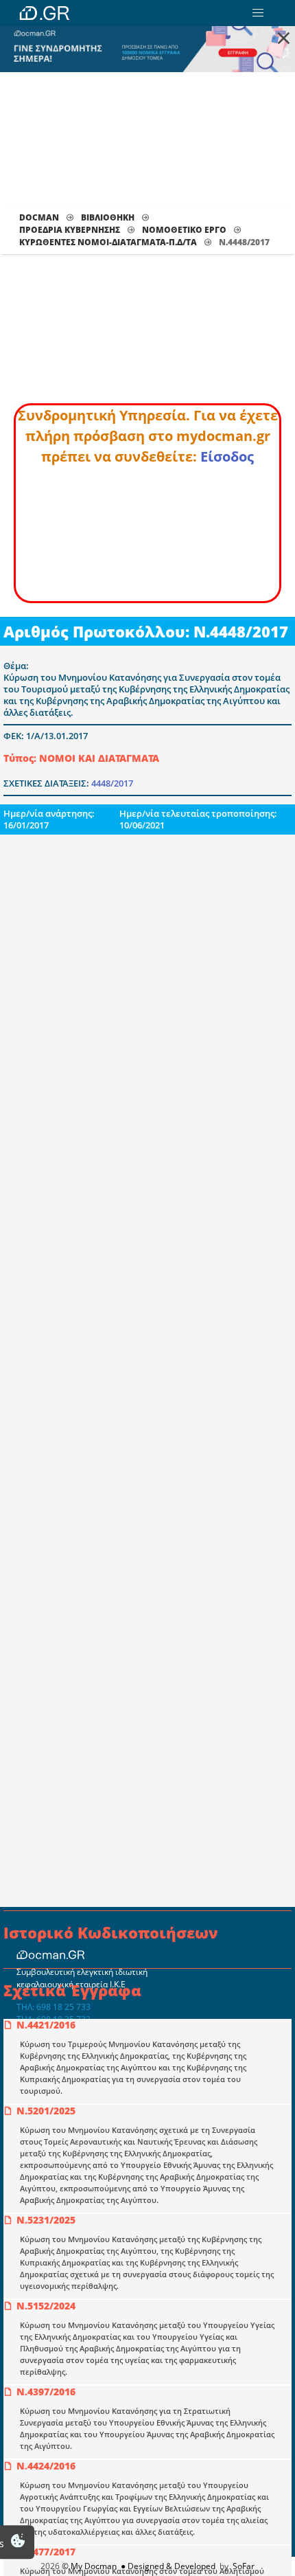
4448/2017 (112, 783)
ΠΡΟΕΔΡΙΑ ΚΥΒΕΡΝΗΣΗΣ (70, 230)
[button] (258, 13)
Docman (39, 217)
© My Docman (89, 2566)
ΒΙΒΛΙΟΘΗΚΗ (108, 217)
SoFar (244, 2566)
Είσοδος (227, 456)
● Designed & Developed (167, 2566)
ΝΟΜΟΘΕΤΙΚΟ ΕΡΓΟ (184, 230)
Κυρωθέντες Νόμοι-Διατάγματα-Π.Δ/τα (108, 242)
